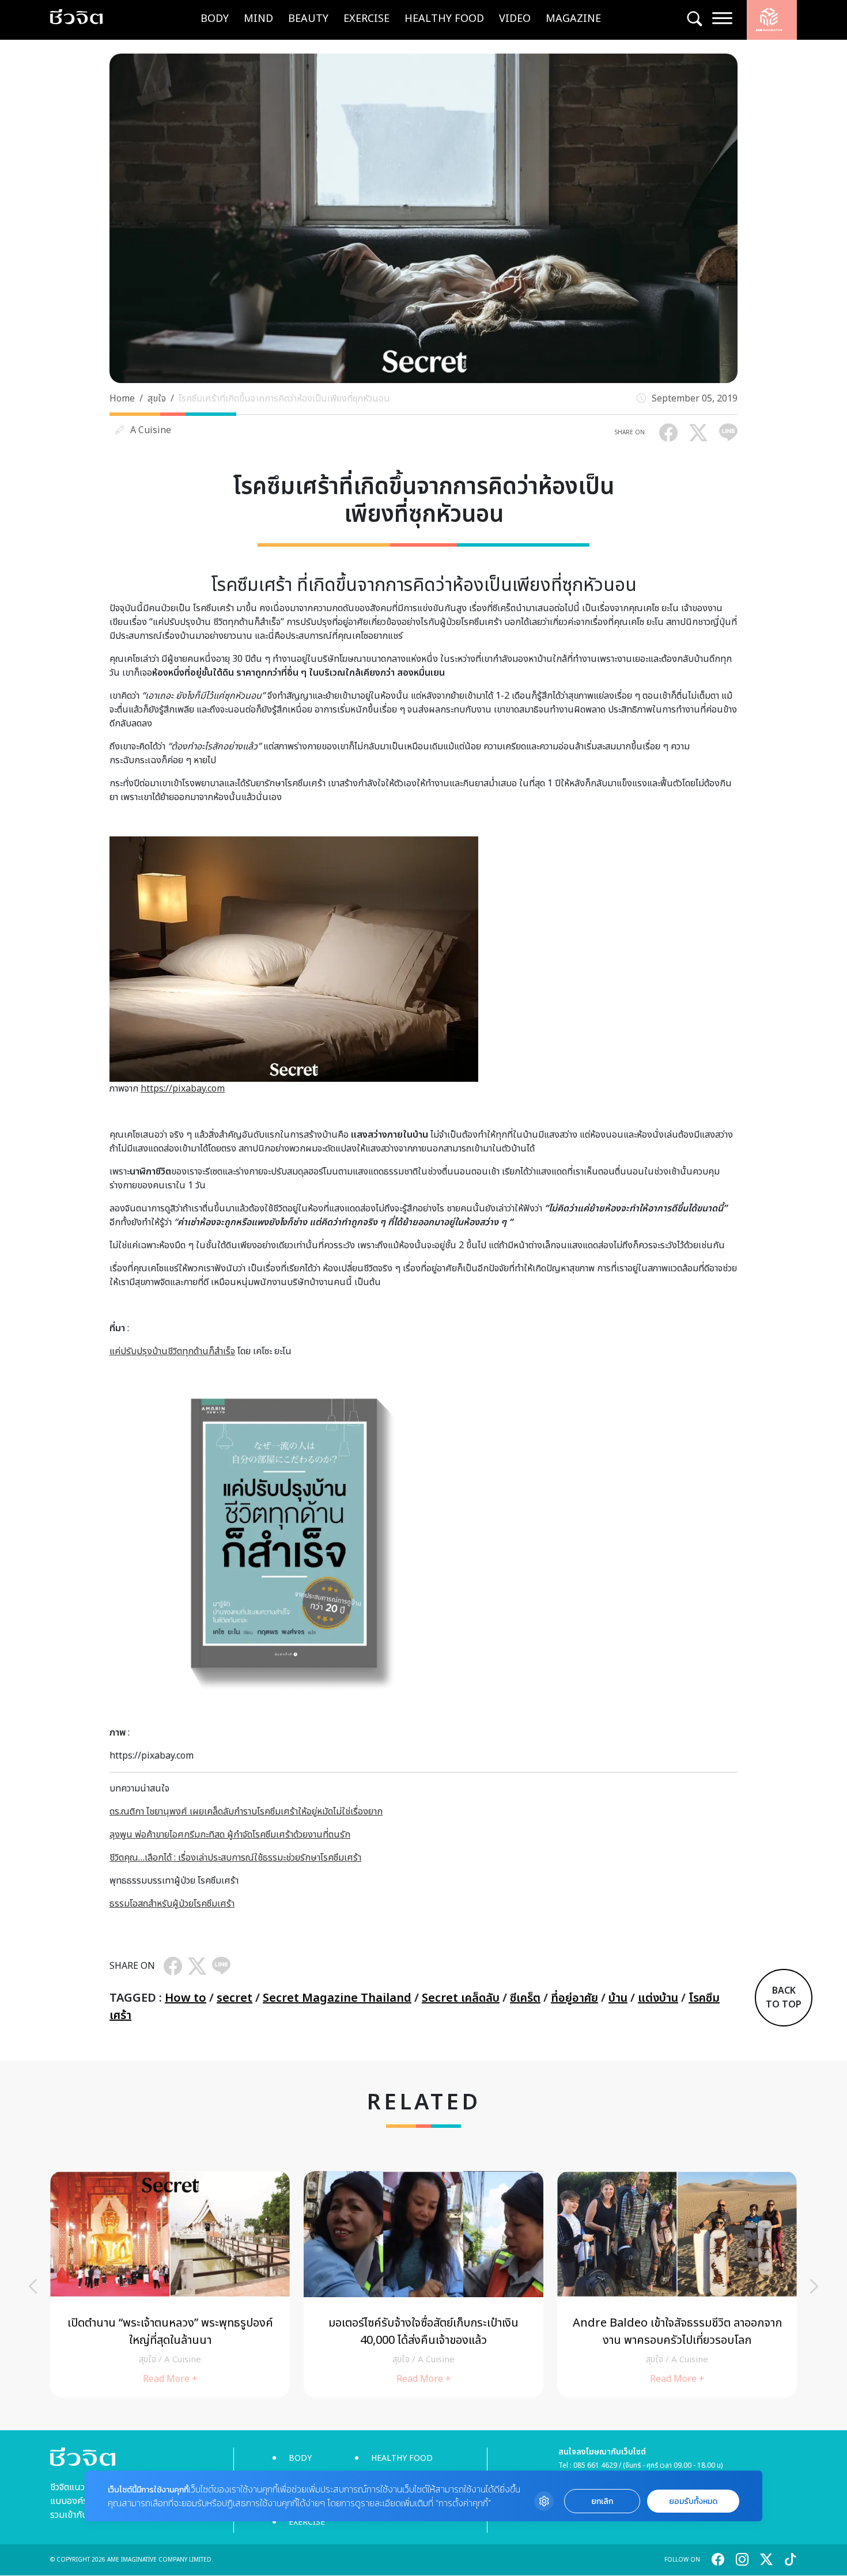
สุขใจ (157, 399)
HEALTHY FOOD (444, 19)
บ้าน (618, 1998)
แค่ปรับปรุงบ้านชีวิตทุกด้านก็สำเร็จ (172, 1351)
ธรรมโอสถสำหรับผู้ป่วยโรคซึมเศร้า (172, 1904)
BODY (215, 19)
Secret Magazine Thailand (337, 1998)
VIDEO (515, 19)
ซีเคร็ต (525, 1998)
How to (186, 1998)
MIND (258, 19)
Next (814, 2286)
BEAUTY (308, 19)
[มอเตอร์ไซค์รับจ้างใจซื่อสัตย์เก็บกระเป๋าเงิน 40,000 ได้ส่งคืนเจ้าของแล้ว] (423, 2284)
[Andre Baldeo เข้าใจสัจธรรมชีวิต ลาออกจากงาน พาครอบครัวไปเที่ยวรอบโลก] (677, 2284)
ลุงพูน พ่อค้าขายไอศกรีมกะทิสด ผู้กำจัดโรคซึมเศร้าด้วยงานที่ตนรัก (230, 1835)
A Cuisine (151, 430)
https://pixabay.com (183, 1089)
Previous (33, 2286)
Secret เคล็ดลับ (461, 1998)
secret (235, 1998)
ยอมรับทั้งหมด (693, 2501)
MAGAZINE (573, 19)
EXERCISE (366, 19)
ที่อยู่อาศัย (574, 1998)
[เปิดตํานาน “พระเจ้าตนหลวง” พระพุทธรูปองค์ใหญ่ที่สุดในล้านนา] (170, 2284)
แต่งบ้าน (658, 1998)
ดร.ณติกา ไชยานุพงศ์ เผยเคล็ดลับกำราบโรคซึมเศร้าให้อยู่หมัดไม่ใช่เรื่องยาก (246, 1812)
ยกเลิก (602, 2501)
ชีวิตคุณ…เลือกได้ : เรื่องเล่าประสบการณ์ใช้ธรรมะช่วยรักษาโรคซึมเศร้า (235, 1858)
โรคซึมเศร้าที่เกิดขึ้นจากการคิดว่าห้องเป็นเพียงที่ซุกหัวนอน (284, 399)
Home (122, 399)
